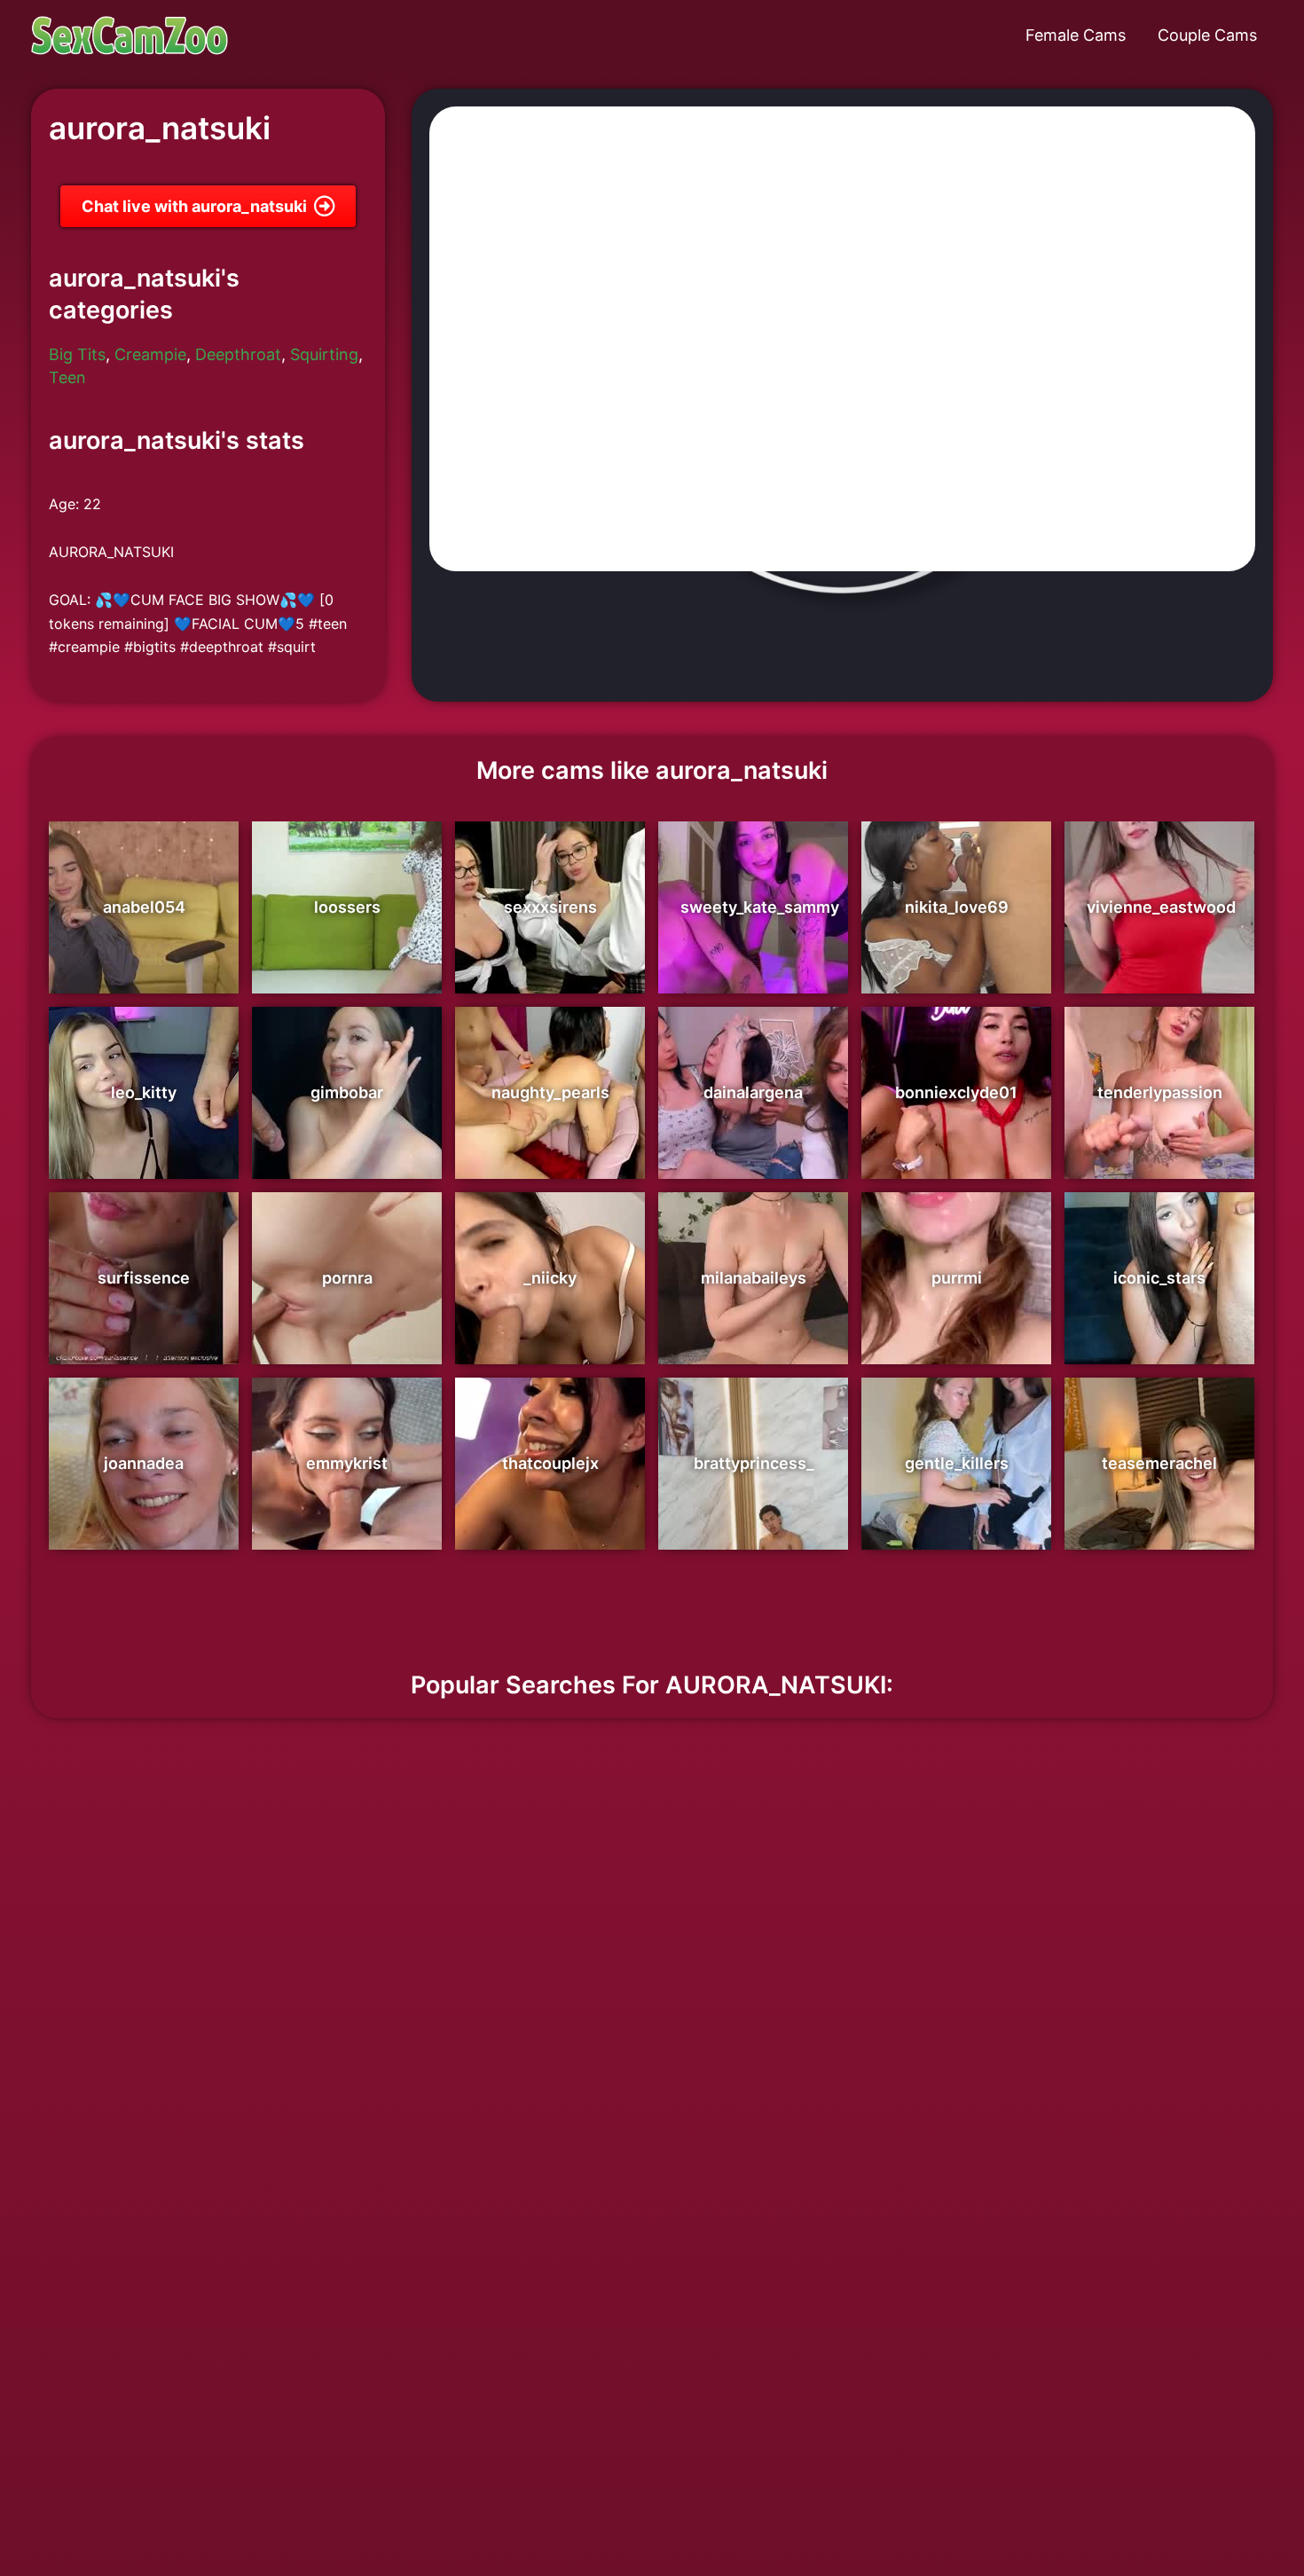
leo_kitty (144, 1092)
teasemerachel (1159, 1463)
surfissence (144, 1278)
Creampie (150, 354)
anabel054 (144, 907)
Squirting (324, 354)
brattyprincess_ (754, 1463)
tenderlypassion (1160, 1092)
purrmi (957, 1278)
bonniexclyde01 (956, 1092)
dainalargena (753, 1092)
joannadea (144, 1463)
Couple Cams (1207, 35)
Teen (67, 377)
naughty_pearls (550, 1092)
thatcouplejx (550, 1463)
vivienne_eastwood (1161, 907)
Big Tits (77, 354)
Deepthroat (238, 354)
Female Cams (1076, 35)
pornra (347, 1278)
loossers (347, 907)
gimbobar (347, 1092)
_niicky (550, 1278)
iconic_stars (1159, 1278)
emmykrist (347, 1463)
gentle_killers (957, 1463)
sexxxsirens (550, 907)
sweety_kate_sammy (760, 907)
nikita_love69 (957, 907)
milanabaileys (754, 1278)
